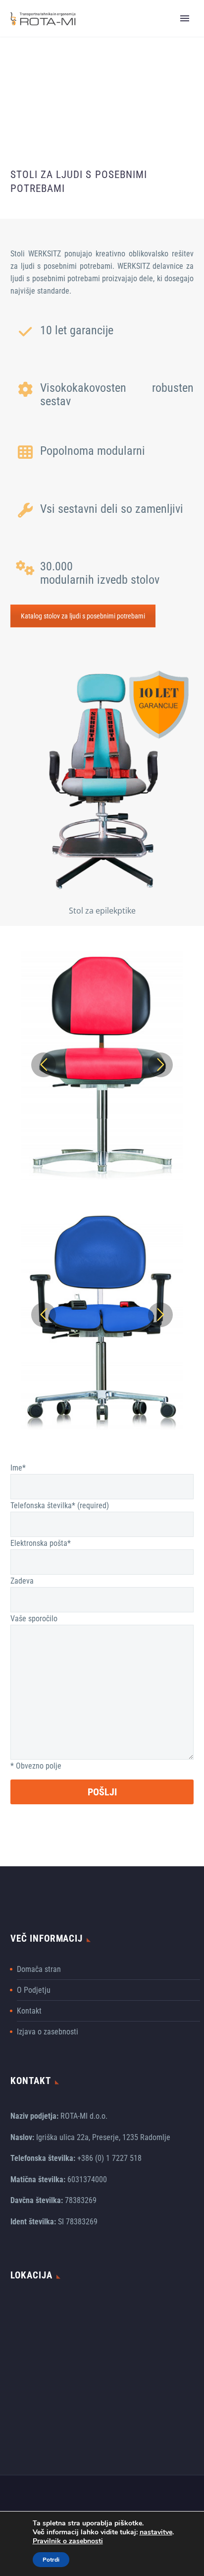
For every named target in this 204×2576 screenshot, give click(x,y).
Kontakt (29, 2011)
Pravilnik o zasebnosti (68, 2541)
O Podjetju (34, 1990)
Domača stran (39, 1969)
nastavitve (156, 2532)
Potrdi (51, 2560)
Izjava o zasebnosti (48, 2032)
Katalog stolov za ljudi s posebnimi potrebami (83, 616)
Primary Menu (185, 18)
